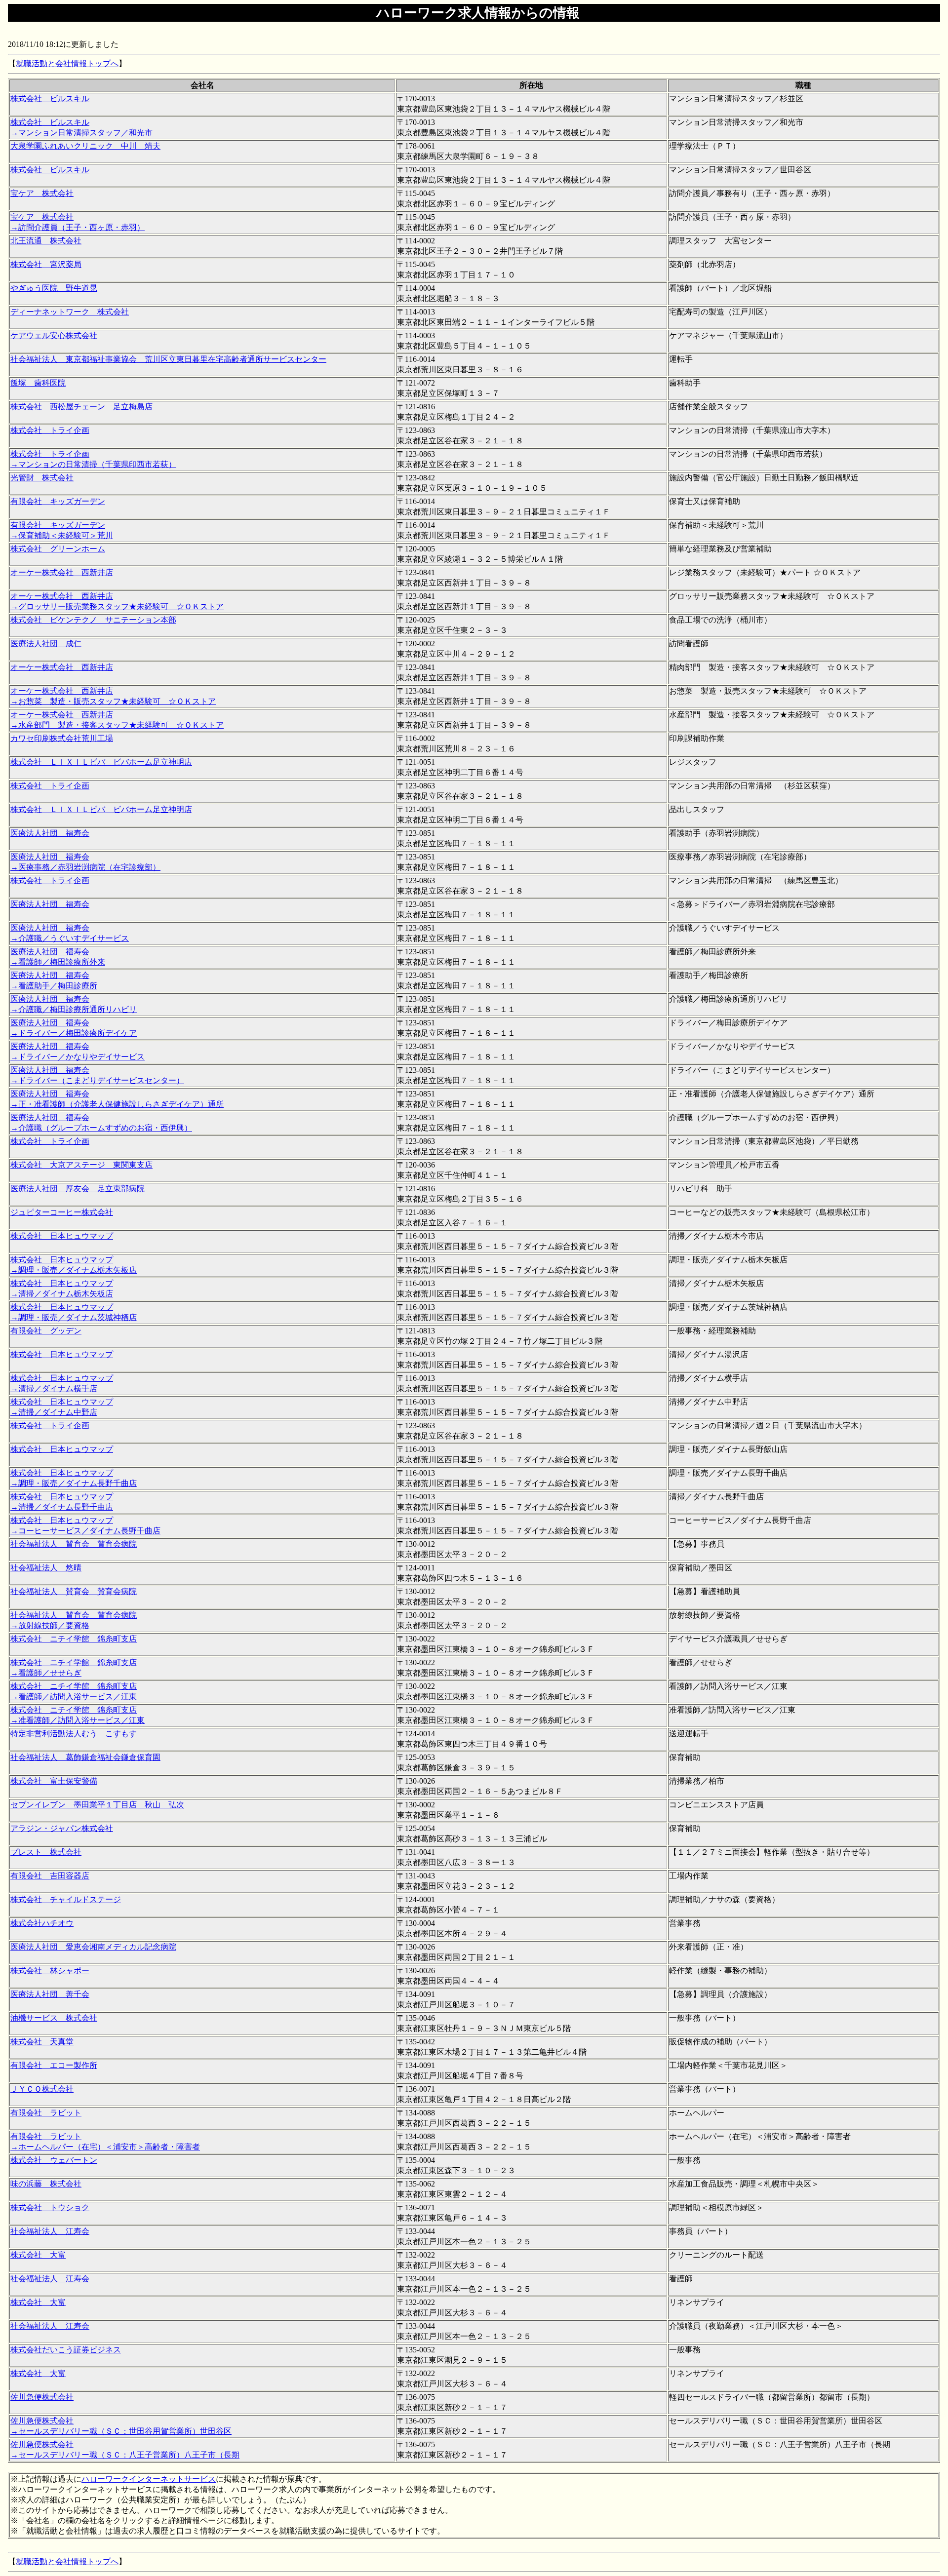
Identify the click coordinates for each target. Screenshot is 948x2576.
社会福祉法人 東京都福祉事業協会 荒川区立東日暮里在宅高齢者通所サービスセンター (168, 359)
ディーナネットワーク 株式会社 (70, 312)
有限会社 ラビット (46, 2113)
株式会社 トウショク (50, 2207)
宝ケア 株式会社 (42, 193)
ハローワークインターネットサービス (149, 2479)
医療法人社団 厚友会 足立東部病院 (78, 1189)
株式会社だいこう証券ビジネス (66, 2350)
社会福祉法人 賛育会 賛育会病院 (74, 1544)
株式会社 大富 (38, 2255)
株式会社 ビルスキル (50, 98)
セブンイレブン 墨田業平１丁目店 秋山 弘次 (97, 1805)
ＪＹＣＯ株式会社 (42, 2089)
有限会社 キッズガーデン (58, 501)
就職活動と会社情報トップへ (67, 63)
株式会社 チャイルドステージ (66, 1899)
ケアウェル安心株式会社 (54, 335)
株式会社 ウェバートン (54, 2160)
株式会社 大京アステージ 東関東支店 (81, 1165)
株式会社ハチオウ (42, 1923)
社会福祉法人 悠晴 (46, 1568)
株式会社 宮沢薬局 (46, 264)
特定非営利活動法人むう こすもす (74, 1734)
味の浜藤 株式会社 (46, 2184)
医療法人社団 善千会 (50, 1994)
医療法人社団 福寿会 (50, 833)
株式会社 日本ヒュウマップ (62, 1236)
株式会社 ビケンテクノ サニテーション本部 (93, 620)
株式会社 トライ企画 (50, 430)
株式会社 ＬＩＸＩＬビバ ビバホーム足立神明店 (101, 762)
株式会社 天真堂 (42, 2042)
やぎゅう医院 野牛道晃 (54, 288)
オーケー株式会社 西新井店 (62, 572)
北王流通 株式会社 (46, 241)
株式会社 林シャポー (50, 1971)
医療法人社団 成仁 (46, 644)
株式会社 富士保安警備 (54, 1781)
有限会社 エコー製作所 (54, 2065)
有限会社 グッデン (46, 1331)
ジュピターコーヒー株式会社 (62, 1212)
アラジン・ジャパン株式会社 (62, 1828)
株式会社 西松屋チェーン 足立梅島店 (81, 407)
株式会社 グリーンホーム (58, 549)
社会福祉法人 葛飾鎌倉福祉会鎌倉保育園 (85, 1757)
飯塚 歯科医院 (38, 383)
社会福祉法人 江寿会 (50, 2231)
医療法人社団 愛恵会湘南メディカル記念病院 (93, 1947)
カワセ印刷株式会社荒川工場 (62, 738)
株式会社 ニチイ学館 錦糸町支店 (74, 1639)
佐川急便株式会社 (42, 2397)
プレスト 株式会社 (46, 1852)
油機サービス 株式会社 (54, 2018)
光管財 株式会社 (42, 478)
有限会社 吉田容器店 (50, 1876)
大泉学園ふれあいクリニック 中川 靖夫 (85, 146)
